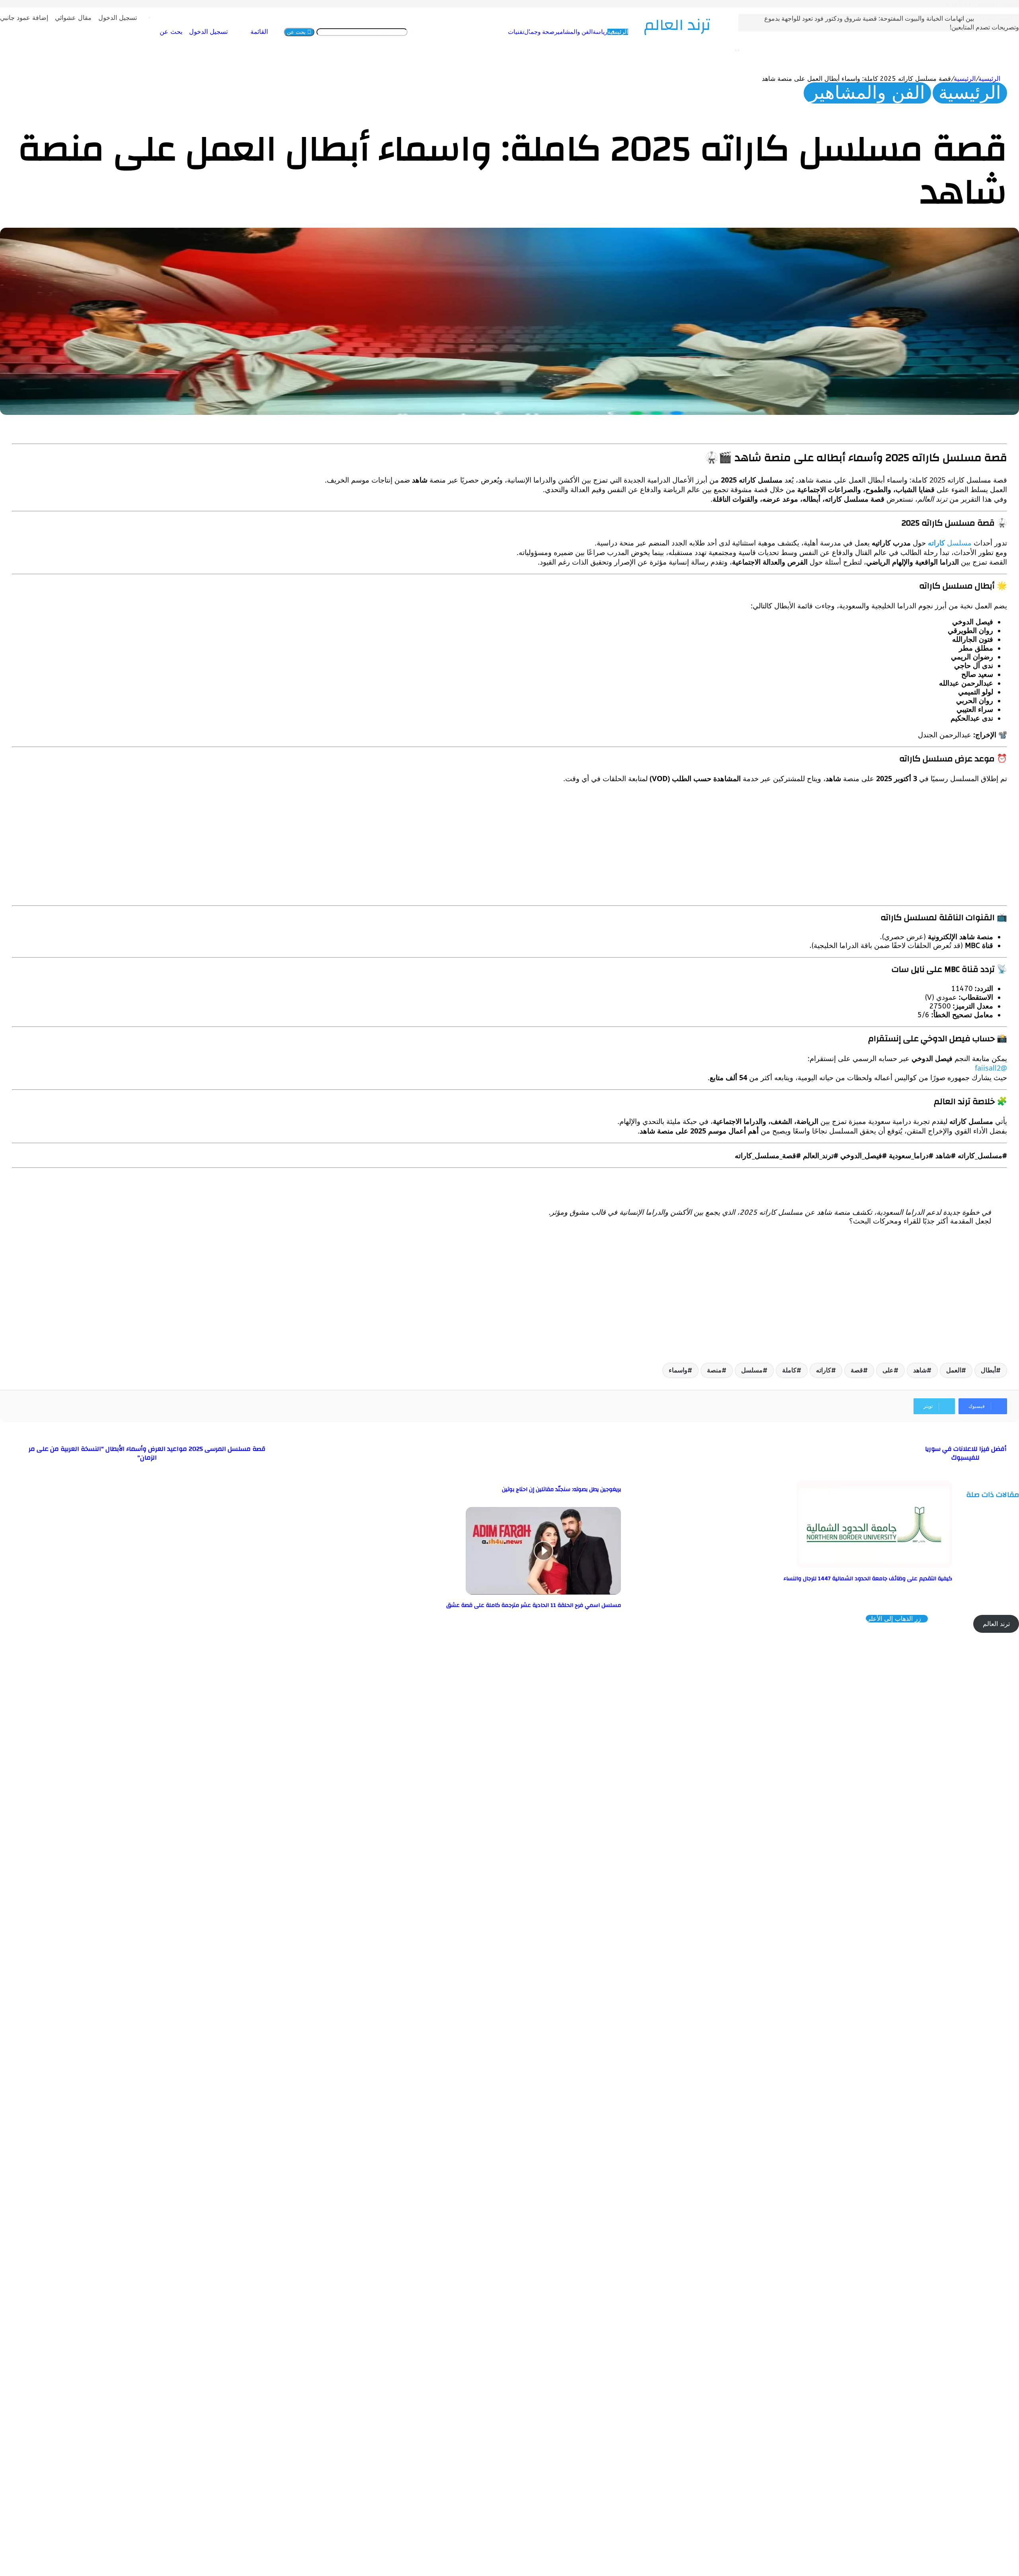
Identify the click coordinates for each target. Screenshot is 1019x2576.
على (888, 1370)
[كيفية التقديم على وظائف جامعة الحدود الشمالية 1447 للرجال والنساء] (875, 1566)
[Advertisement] (768, 846)
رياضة (551, 32)
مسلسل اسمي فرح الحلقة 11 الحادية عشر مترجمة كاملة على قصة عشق (534, 1605)
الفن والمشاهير (524, 32)
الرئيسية (568, 32)
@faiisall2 (991, 1068)
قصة (857, 1370)
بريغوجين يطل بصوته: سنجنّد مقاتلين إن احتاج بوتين (561, 1489)
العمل (954, 1370)
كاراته (824, 1370)
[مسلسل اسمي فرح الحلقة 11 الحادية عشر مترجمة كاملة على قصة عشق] (543, 1592)
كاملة (789, 1370)
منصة (714, 1370)
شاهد (920, 1370)
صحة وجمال (490, 32)
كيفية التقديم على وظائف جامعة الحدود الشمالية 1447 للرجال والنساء (868, 1579)
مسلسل (950, 543)
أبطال (988, 1370)
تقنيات (467, 32)
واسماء (678, 1370)
